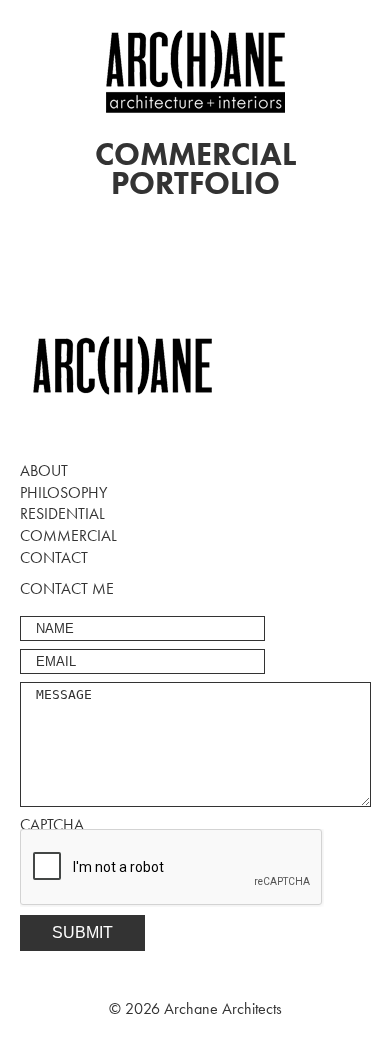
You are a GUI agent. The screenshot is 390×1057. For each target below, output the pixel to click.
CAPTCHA (52, 824)
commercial (68, 535)
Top (372, 1039)
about (44, 470)
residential (62, 513)
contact (54, 557)
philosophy (63, 492)
